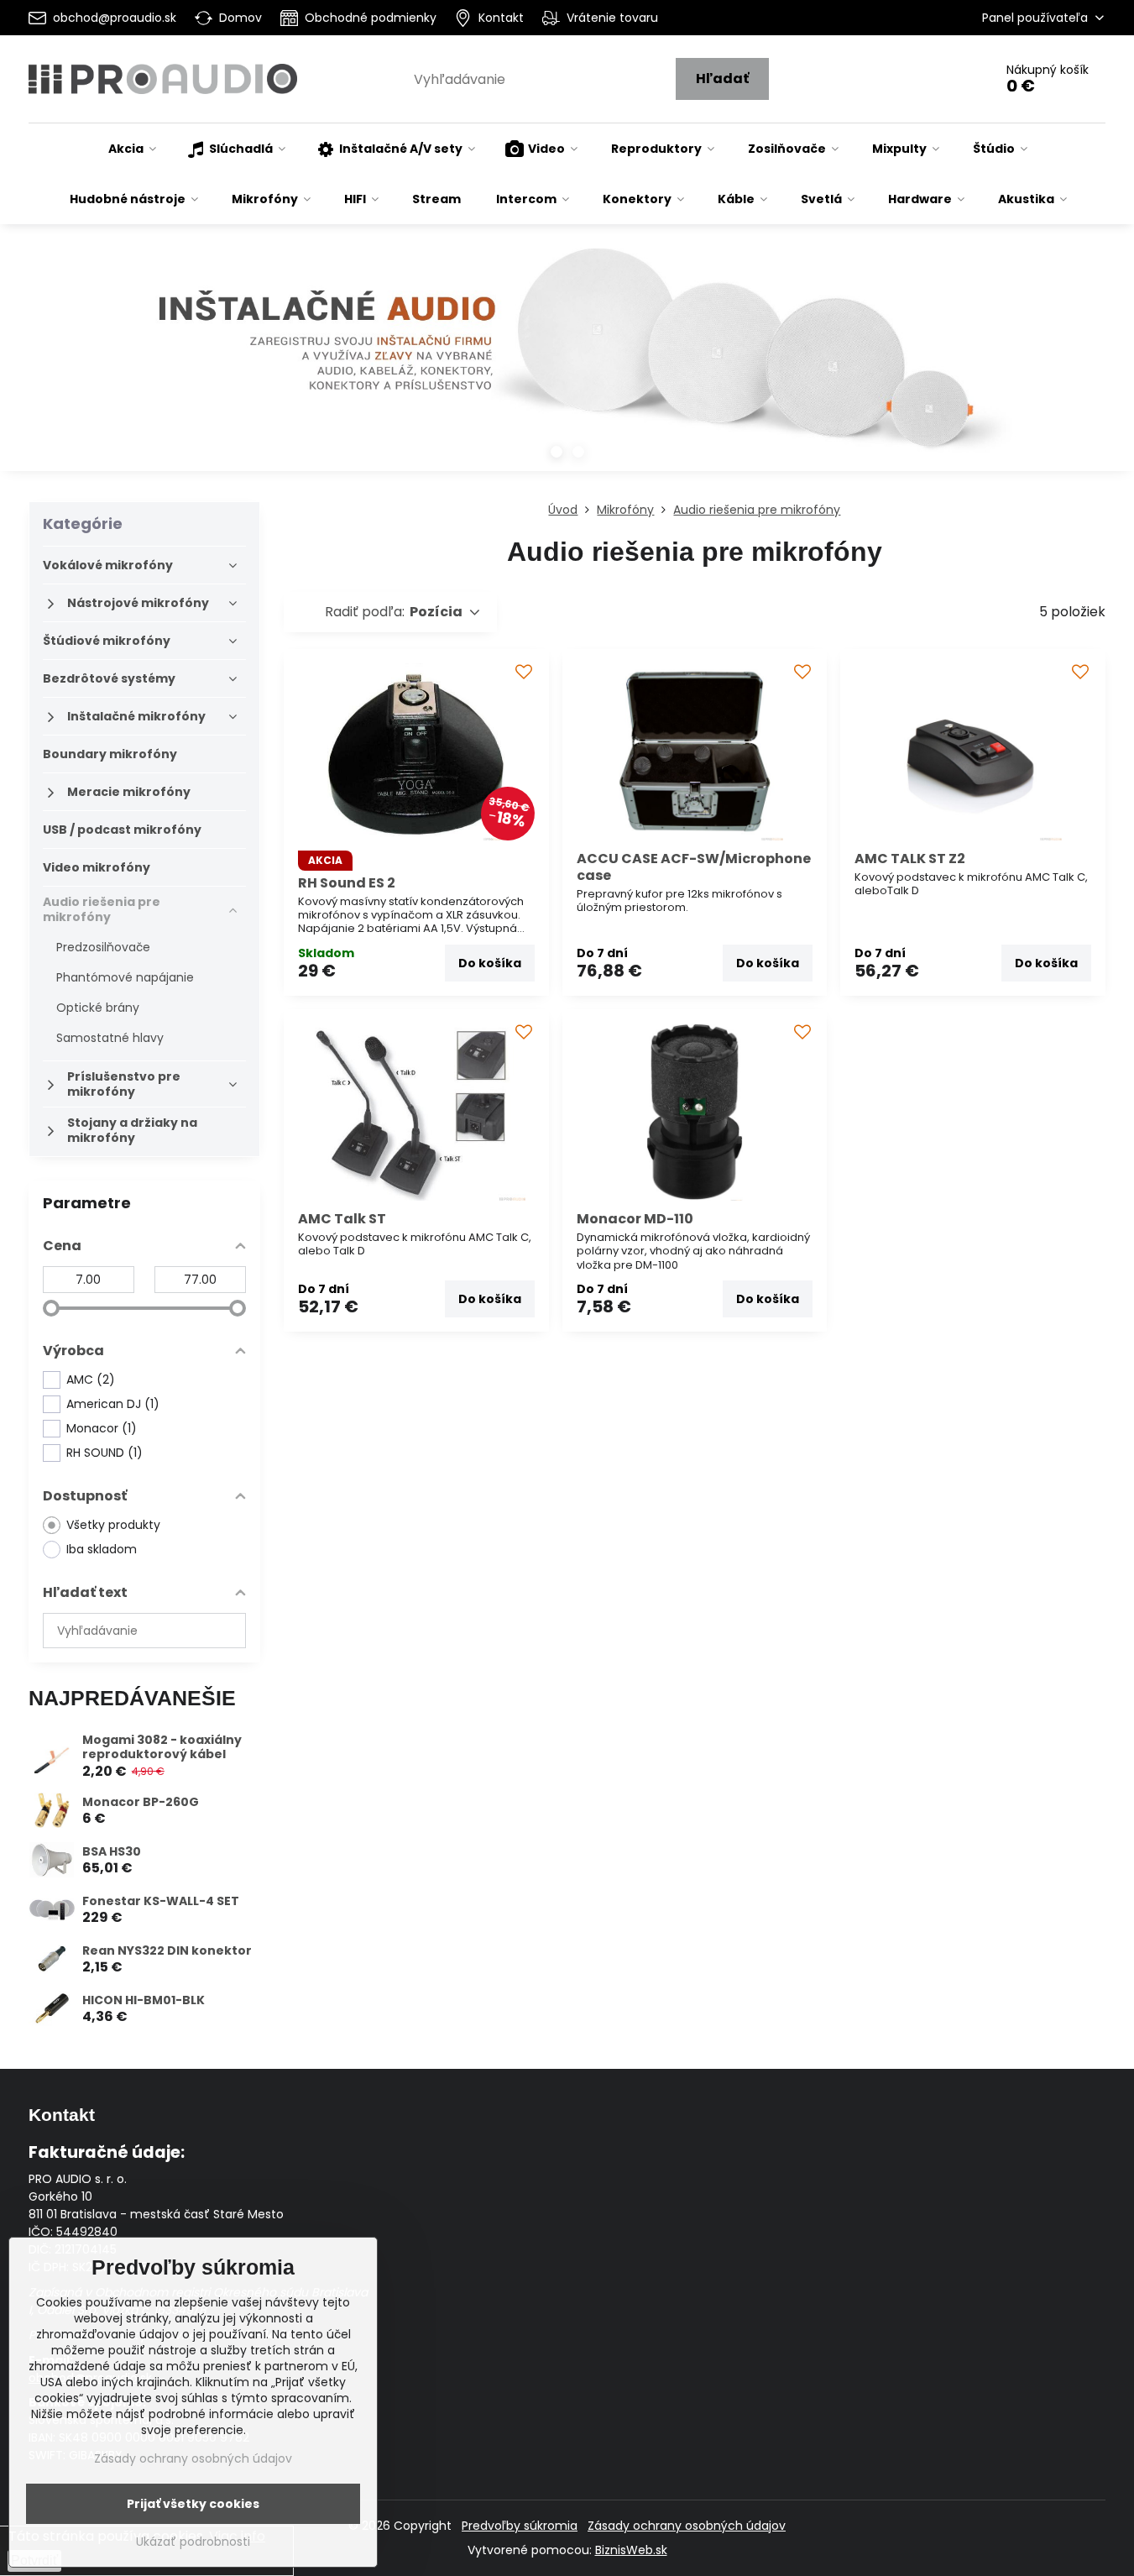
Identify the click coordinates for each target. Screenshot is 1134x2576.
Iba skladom (102, 1549)
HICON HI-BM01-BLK (144, 2000)
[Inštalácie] (567, 360)
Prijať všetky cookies (193, 2504)
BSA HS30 (112, 1851)
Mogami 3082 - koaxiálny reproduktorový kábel (162, 1747)
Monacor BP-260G (141, 1802)
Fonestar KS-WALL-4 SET (161, 1901)
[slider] (51, 1308)
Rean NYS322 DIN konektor (167, 1950)
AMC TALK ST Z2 (910, 859)
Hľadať (722, 79)
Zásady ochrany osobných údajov (687, 2526)
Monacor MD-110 (635, 1219)
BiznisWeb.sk (631, 2550)
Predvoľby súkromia (520, 2526)
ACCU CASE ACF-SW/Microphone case (694, 867)
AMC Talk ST (342, 1219)
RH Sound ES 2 (347, 883)
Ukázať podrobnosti (193, 2542)
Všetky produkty (113, 1525)
